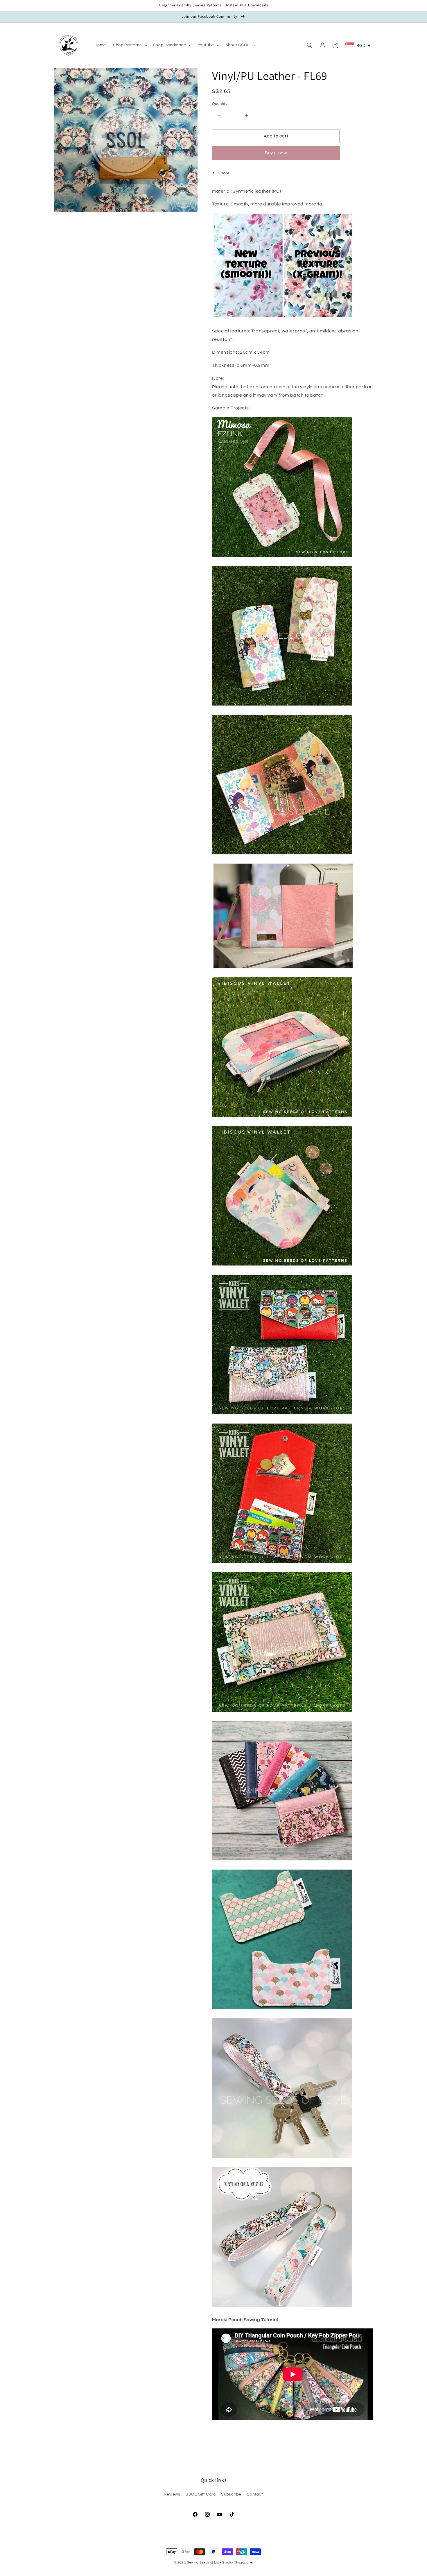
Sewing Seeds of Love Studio (210, 2562)
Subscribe (231, 2494)
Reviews (172, 2494)
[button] (130, 45)
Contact (255, 2494)
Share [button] (224, 173)
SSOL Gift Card (201, 2494)
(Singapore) (243, 2562)
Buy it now (276, 153)
